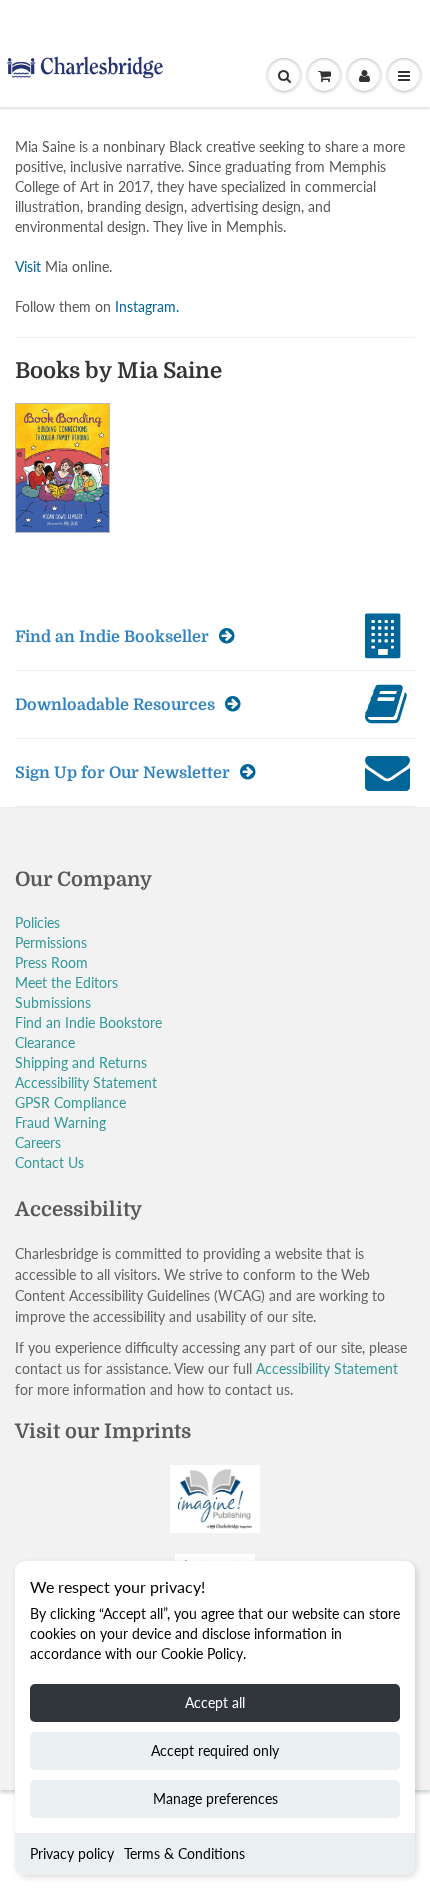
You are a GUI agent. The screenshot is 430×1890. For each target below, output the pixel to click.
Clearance (45, 1042)
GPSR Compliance (70, 1102)
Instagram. (147, 306)
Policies (37, 922)
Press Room (51, 962)
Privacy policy (72, 1853)
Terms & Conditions (184, 1853)
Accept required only (215, 1750)
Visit (28, 266)
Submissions (53, 1002)
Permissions (51, 942)
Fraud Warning (60, 1122)
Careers (38, 1142)
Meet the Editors (66, 982)
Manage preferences (215, 1798)
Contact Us (49, 1162)
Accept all (215, 1702)
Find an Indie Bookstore (88, 1022)
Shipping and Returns (81, 1062)
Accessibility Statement (86, 1082)
